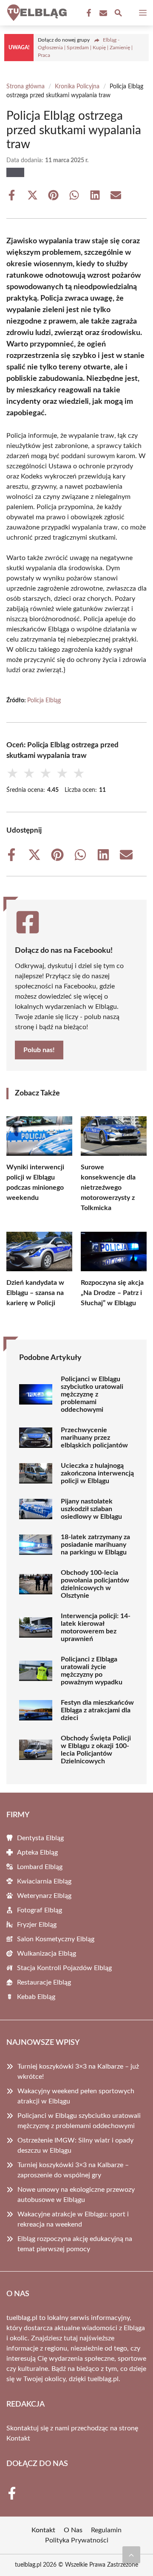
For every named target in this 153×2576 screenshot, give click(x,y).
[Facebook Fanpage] (88, 13)
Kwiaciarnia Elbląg (44, 1881)
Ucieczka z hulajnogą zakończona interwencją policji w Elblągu (97, 1473)
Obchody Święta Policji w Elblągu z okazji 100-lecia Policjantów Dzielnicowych (96, 1750)
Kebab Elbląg (36, 1997)
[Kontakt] (102, 13)
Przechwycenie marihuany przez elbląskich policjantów (94, 1438)
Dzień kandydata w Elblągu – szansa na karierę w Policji (35, 1293)
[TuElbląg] (36, 13)
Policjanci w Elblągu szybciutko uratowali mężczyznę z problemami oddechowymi (92, 1394)
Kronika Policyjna (77, 87)
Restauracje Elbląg (44, 1982)
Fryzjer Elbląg (37, 1925)
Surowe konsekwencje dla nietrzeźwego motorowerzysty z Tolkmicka (108, 1188)
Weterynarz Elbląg (44, 1896)
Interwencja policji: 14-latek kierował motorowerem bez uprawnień (96, 1627)
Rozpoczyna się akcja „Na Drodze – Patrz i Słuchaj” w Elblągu (112, 1293)
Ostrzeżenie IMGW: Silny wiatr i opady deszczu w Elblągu (75, 2145)
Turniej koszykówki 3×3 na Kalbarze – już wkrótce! (78, 2072)
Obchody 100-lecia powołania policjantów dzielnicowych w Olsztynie (95, 1584)
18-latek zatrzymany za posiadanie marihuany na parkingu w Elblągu (95, 1545)
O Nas (73, 2530)
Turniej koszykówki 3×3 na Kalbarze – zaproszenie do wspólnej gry (73, 2170)
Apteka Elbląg (37, 1852)
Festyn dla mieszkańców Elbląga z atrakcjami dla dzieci (97, 1710)
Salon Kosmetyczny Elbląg (56, 1939)
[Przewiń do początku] (131, 2555)
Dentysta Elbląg (40, 1838)
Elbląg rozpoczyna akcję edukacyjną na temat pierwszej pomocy (75, 2244)
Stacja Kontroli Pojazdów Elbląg (64, 1968)
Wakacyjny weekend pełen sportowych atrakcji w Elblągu (76, 2096)
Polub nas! (39, 1050)
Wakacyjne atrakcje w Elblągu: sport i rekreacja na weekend (73, 2219)
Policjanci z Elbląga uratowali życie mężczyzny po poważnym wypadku (92, 1671)
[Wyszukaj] (118, 14)
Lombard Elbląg (40, 1867)
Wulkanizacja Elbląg (47, 1954)
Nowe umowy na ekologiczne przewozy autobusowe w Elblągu (76, 2195)
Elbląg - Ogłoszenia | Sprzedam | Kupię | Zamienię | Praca (85, 48)
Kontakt (18, 2438)
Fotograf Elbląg (40, 1910)
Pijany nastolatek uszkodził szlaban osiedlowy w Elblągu (91, 1509)
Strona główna (25, 87)
